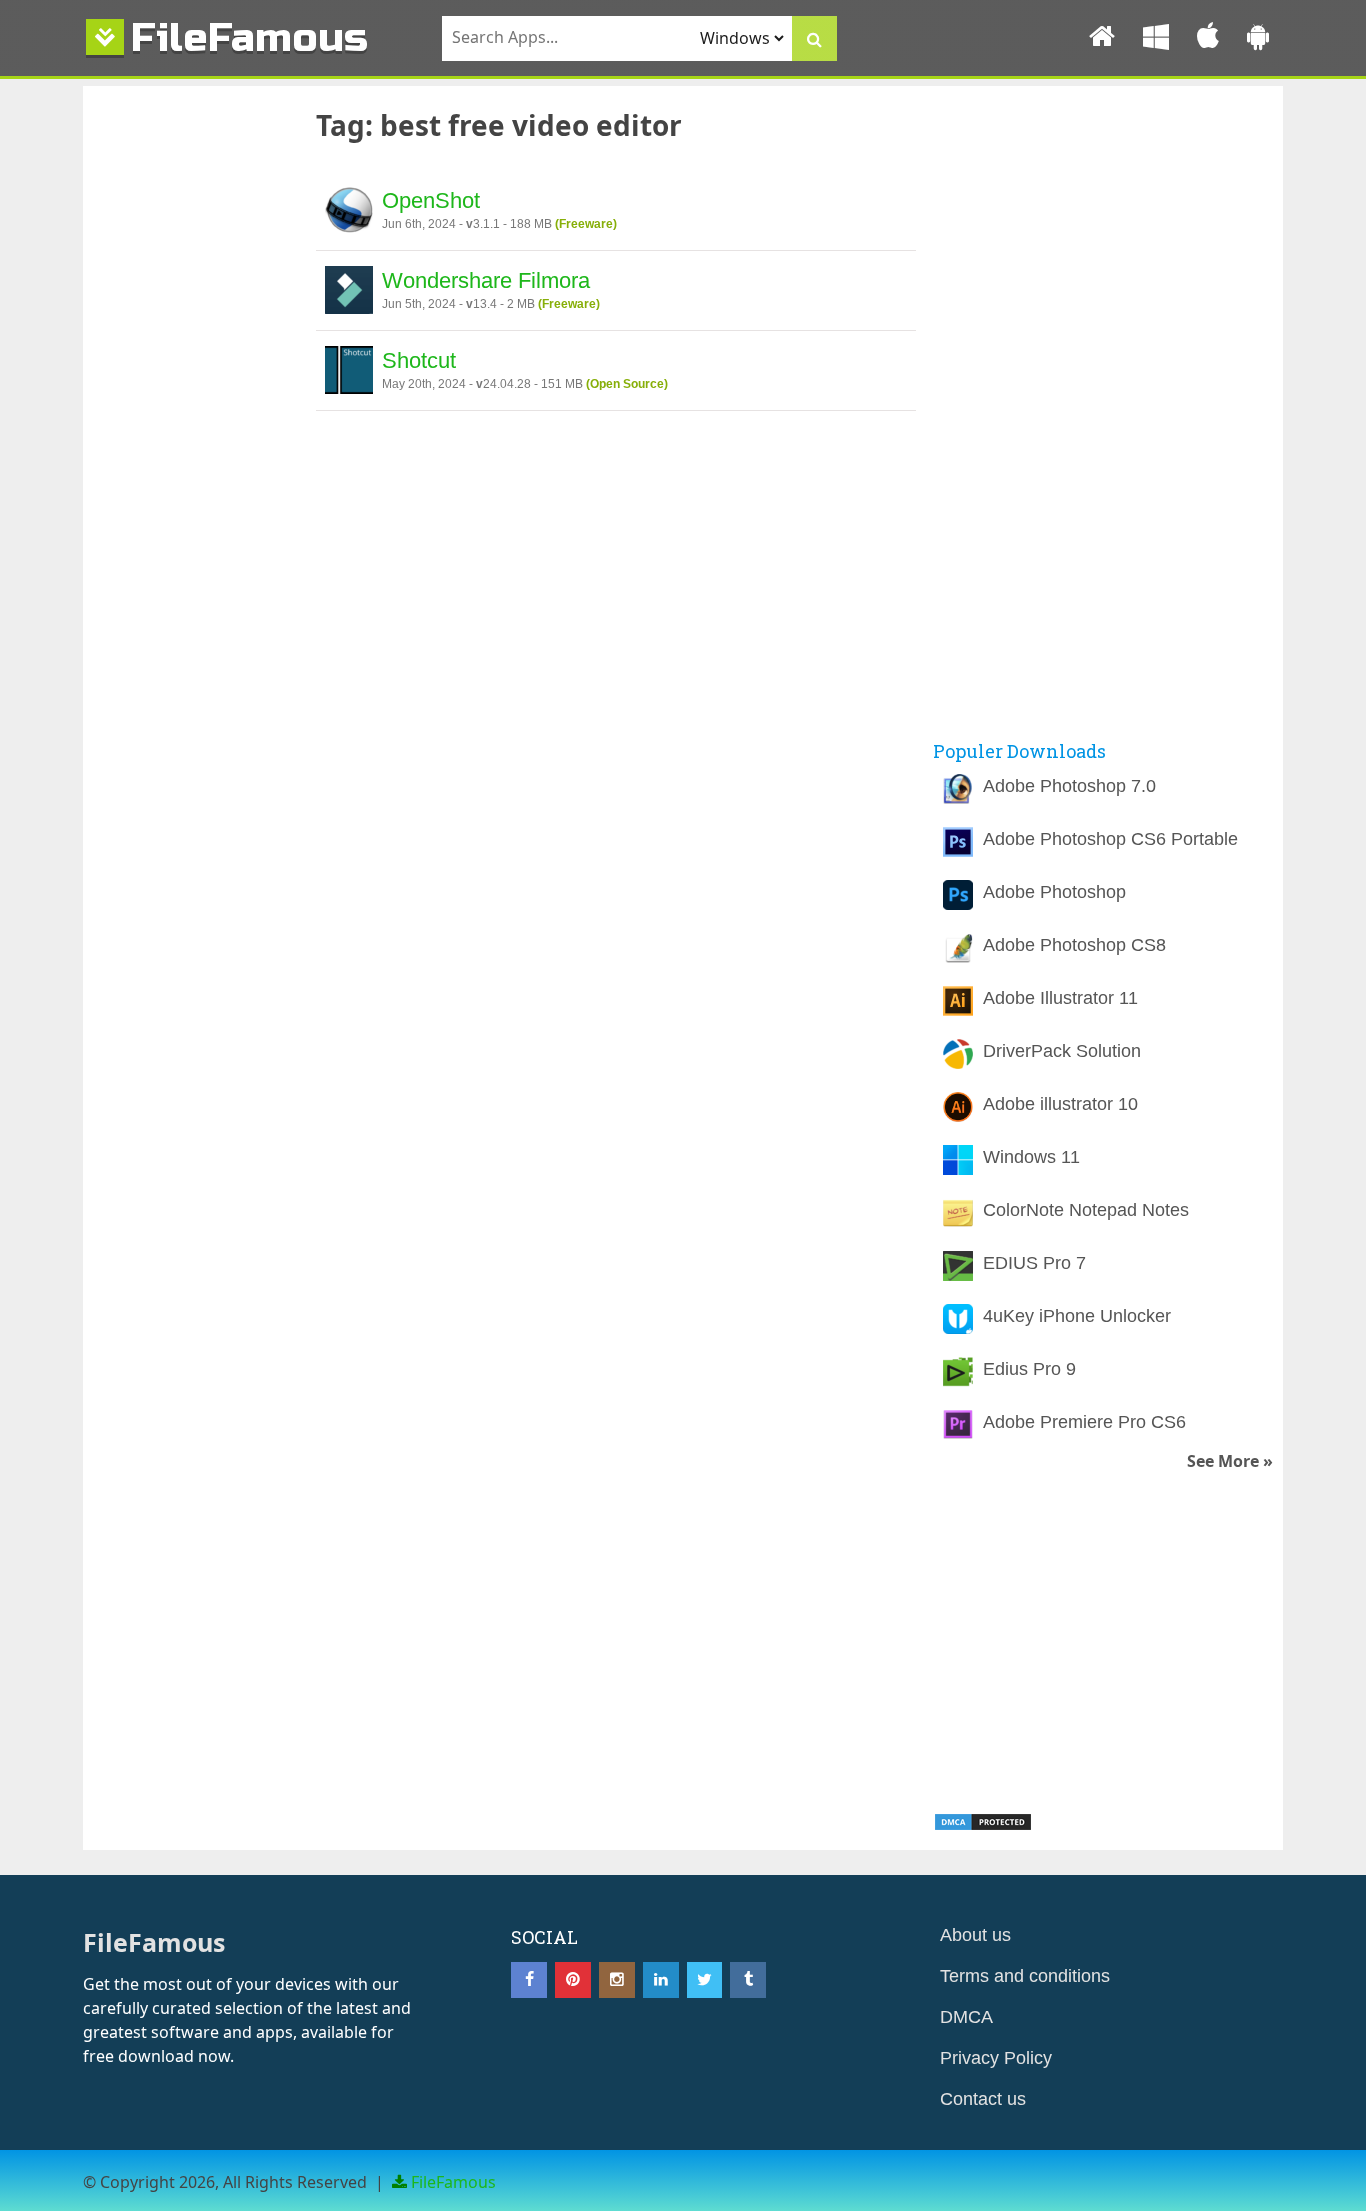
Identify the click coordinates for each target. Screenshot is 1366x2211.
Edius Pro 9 (1029, 1369)
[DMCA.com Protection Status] (983, 1826)
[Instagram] (617, 1980)
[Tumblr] (748, 1980)
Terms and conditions (1025, 1976)
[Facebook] (529, 1980)
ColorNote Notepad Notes (1086, 1210)
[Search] (814, 38)
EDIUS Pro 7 (1034, 1263)
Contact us (983, 2099)
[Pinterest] (573, 1980)
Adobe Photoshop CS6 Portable (1110, 839)
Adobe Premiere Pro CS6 (1084, 1422)
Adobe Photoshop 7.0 (1069, 786)
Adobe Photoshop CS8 (1074, 945)
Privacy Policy (996, 2058)
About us (975, 1935)
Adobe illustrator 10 (1060, 1104)
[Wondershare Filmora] (349, 293)
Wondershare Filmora (486, 280)
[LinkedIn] (661, 1980)
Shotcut (419, 360)
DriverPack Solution (1062, 1051)
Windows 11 (1031, 1157)
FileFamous (249, 37)
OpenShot (431, 200)
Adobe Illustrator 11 (1060, 998)
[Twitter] (705, 1980)
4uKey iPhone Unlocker (1077, 1316)
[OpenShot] (349, 213)
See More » (1230, 1461)
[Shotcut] (349, 373)
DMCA (966, 2017)
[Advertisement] (188, 433)
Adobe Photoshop (1054, 892)
